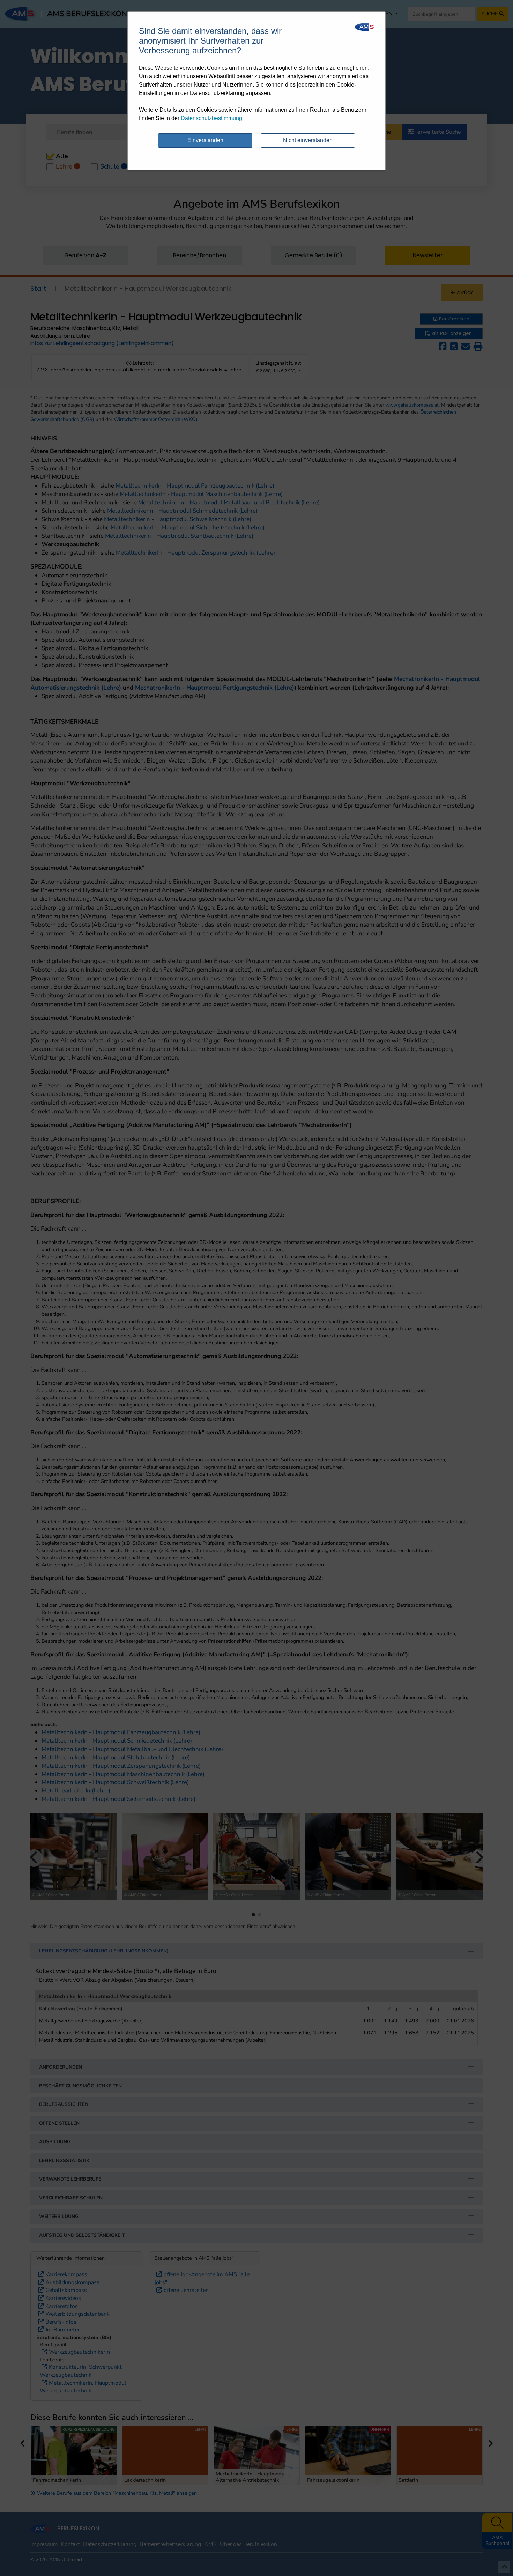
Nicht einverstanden (308, 140)
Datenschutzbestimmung (211, 118)
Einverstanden (205, 140)
